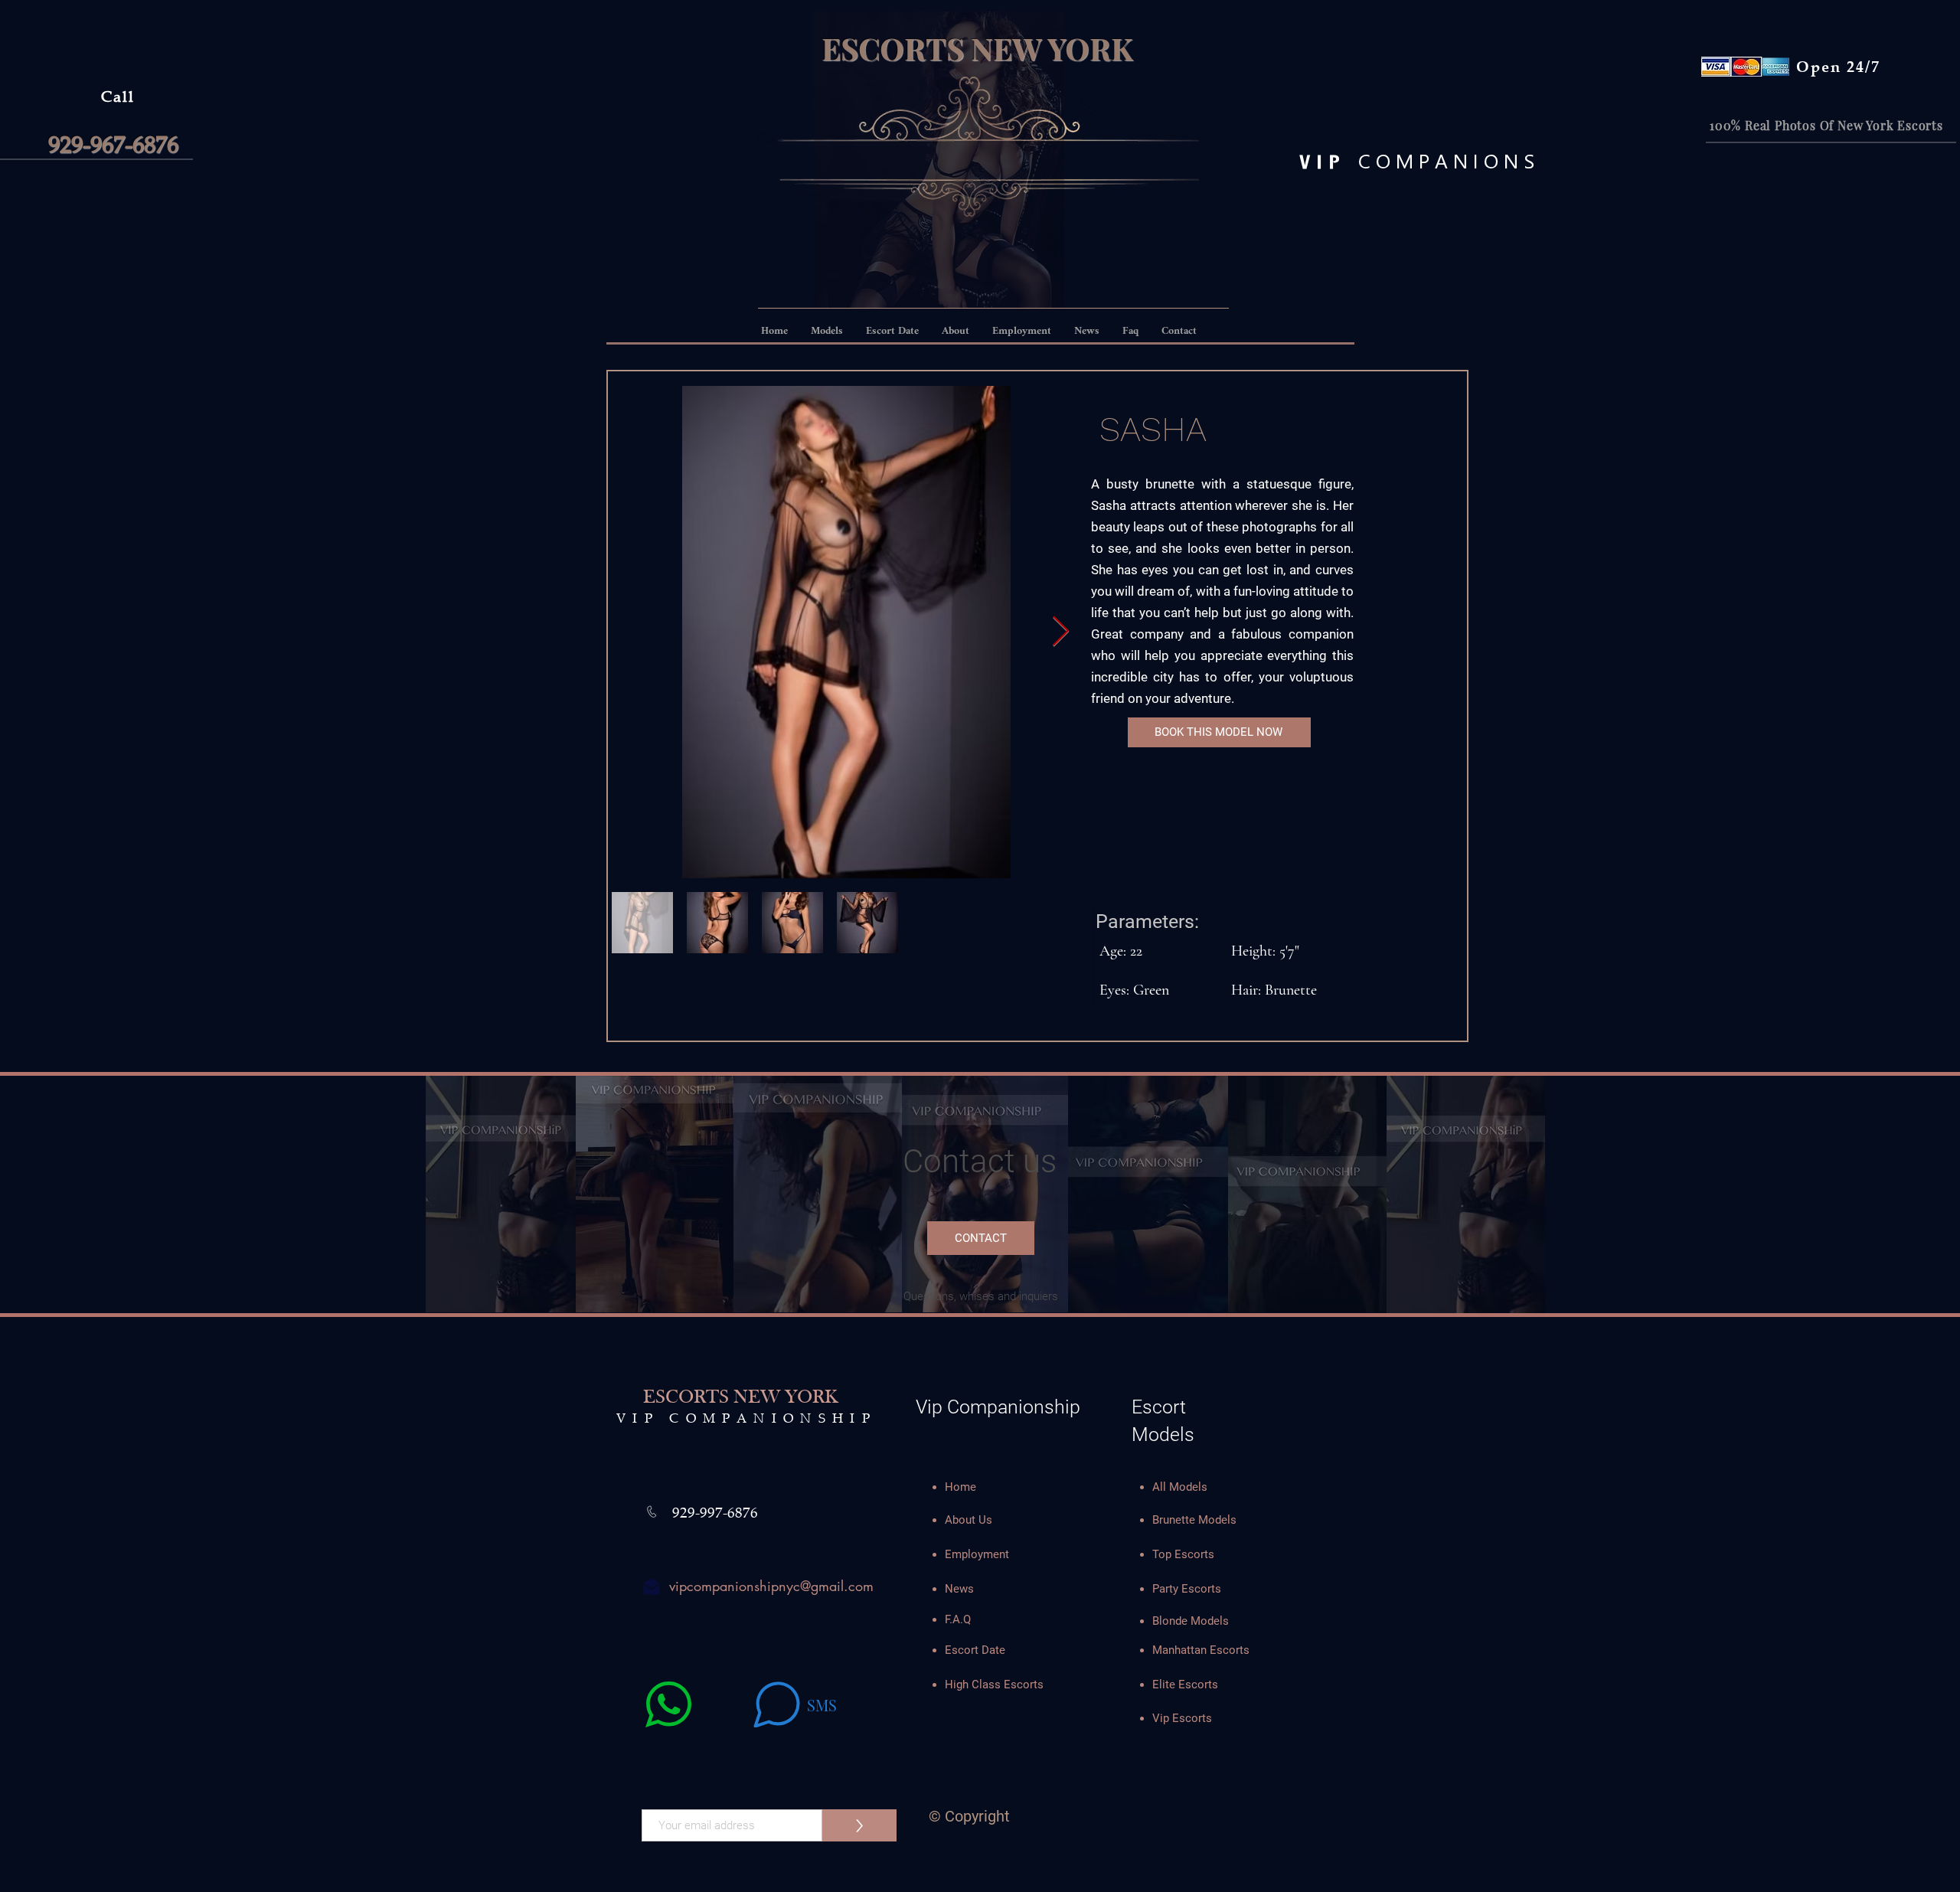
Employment (977, 1554)
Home (960, 1487)
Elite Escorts (1185, 1685)
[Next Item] (1061, 632)
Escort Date (975, 1650)
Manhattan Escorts (1201, 1650)
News (959, 1589)
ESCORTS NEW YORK (977, 48)
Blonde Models (1191, 1621)
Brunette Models (1194, 1520)
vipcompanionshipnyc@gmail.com (771, 1586)
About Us (969, 1520)
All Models (1180, 1487)
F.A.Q (958, 1619)
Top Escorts (1183, 1554)
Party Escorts (1187, 1589)
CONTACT (981, 1238)
